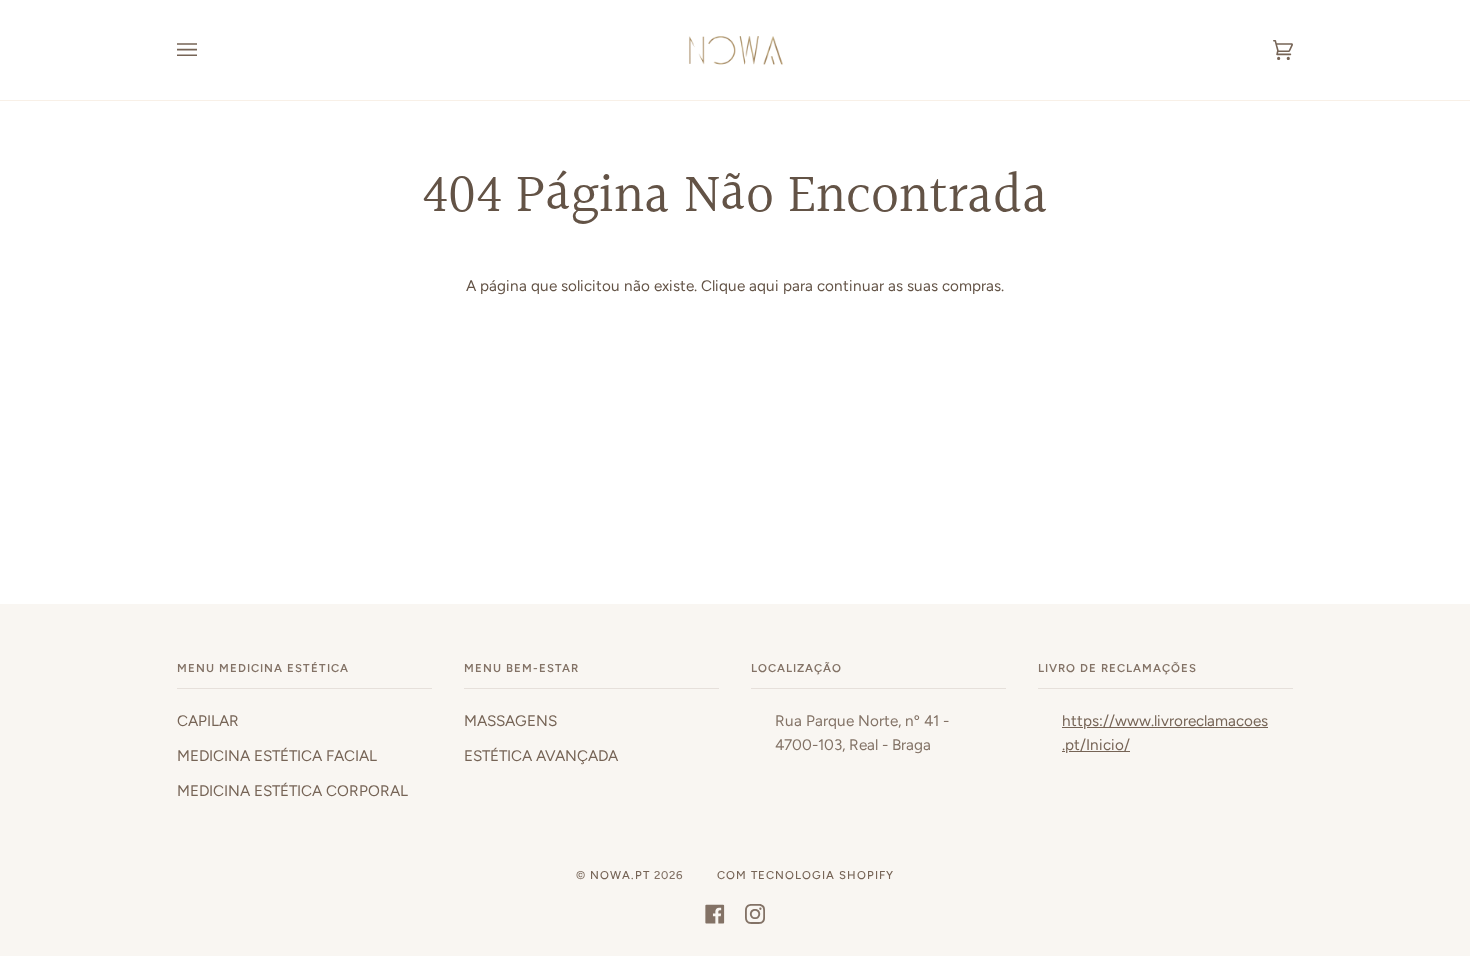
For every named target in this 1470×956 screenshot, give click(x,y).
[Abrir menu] (207, 50)
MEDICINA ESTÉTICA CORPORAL (292, 791)
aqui (764, 286)
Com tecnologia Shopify (805, 875)
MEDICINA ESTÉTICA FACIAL (277, 756)
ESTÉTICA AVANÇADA (541, 756)
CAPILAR (208, 721)
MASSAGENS (510, 721)
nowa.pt (622, 875)
